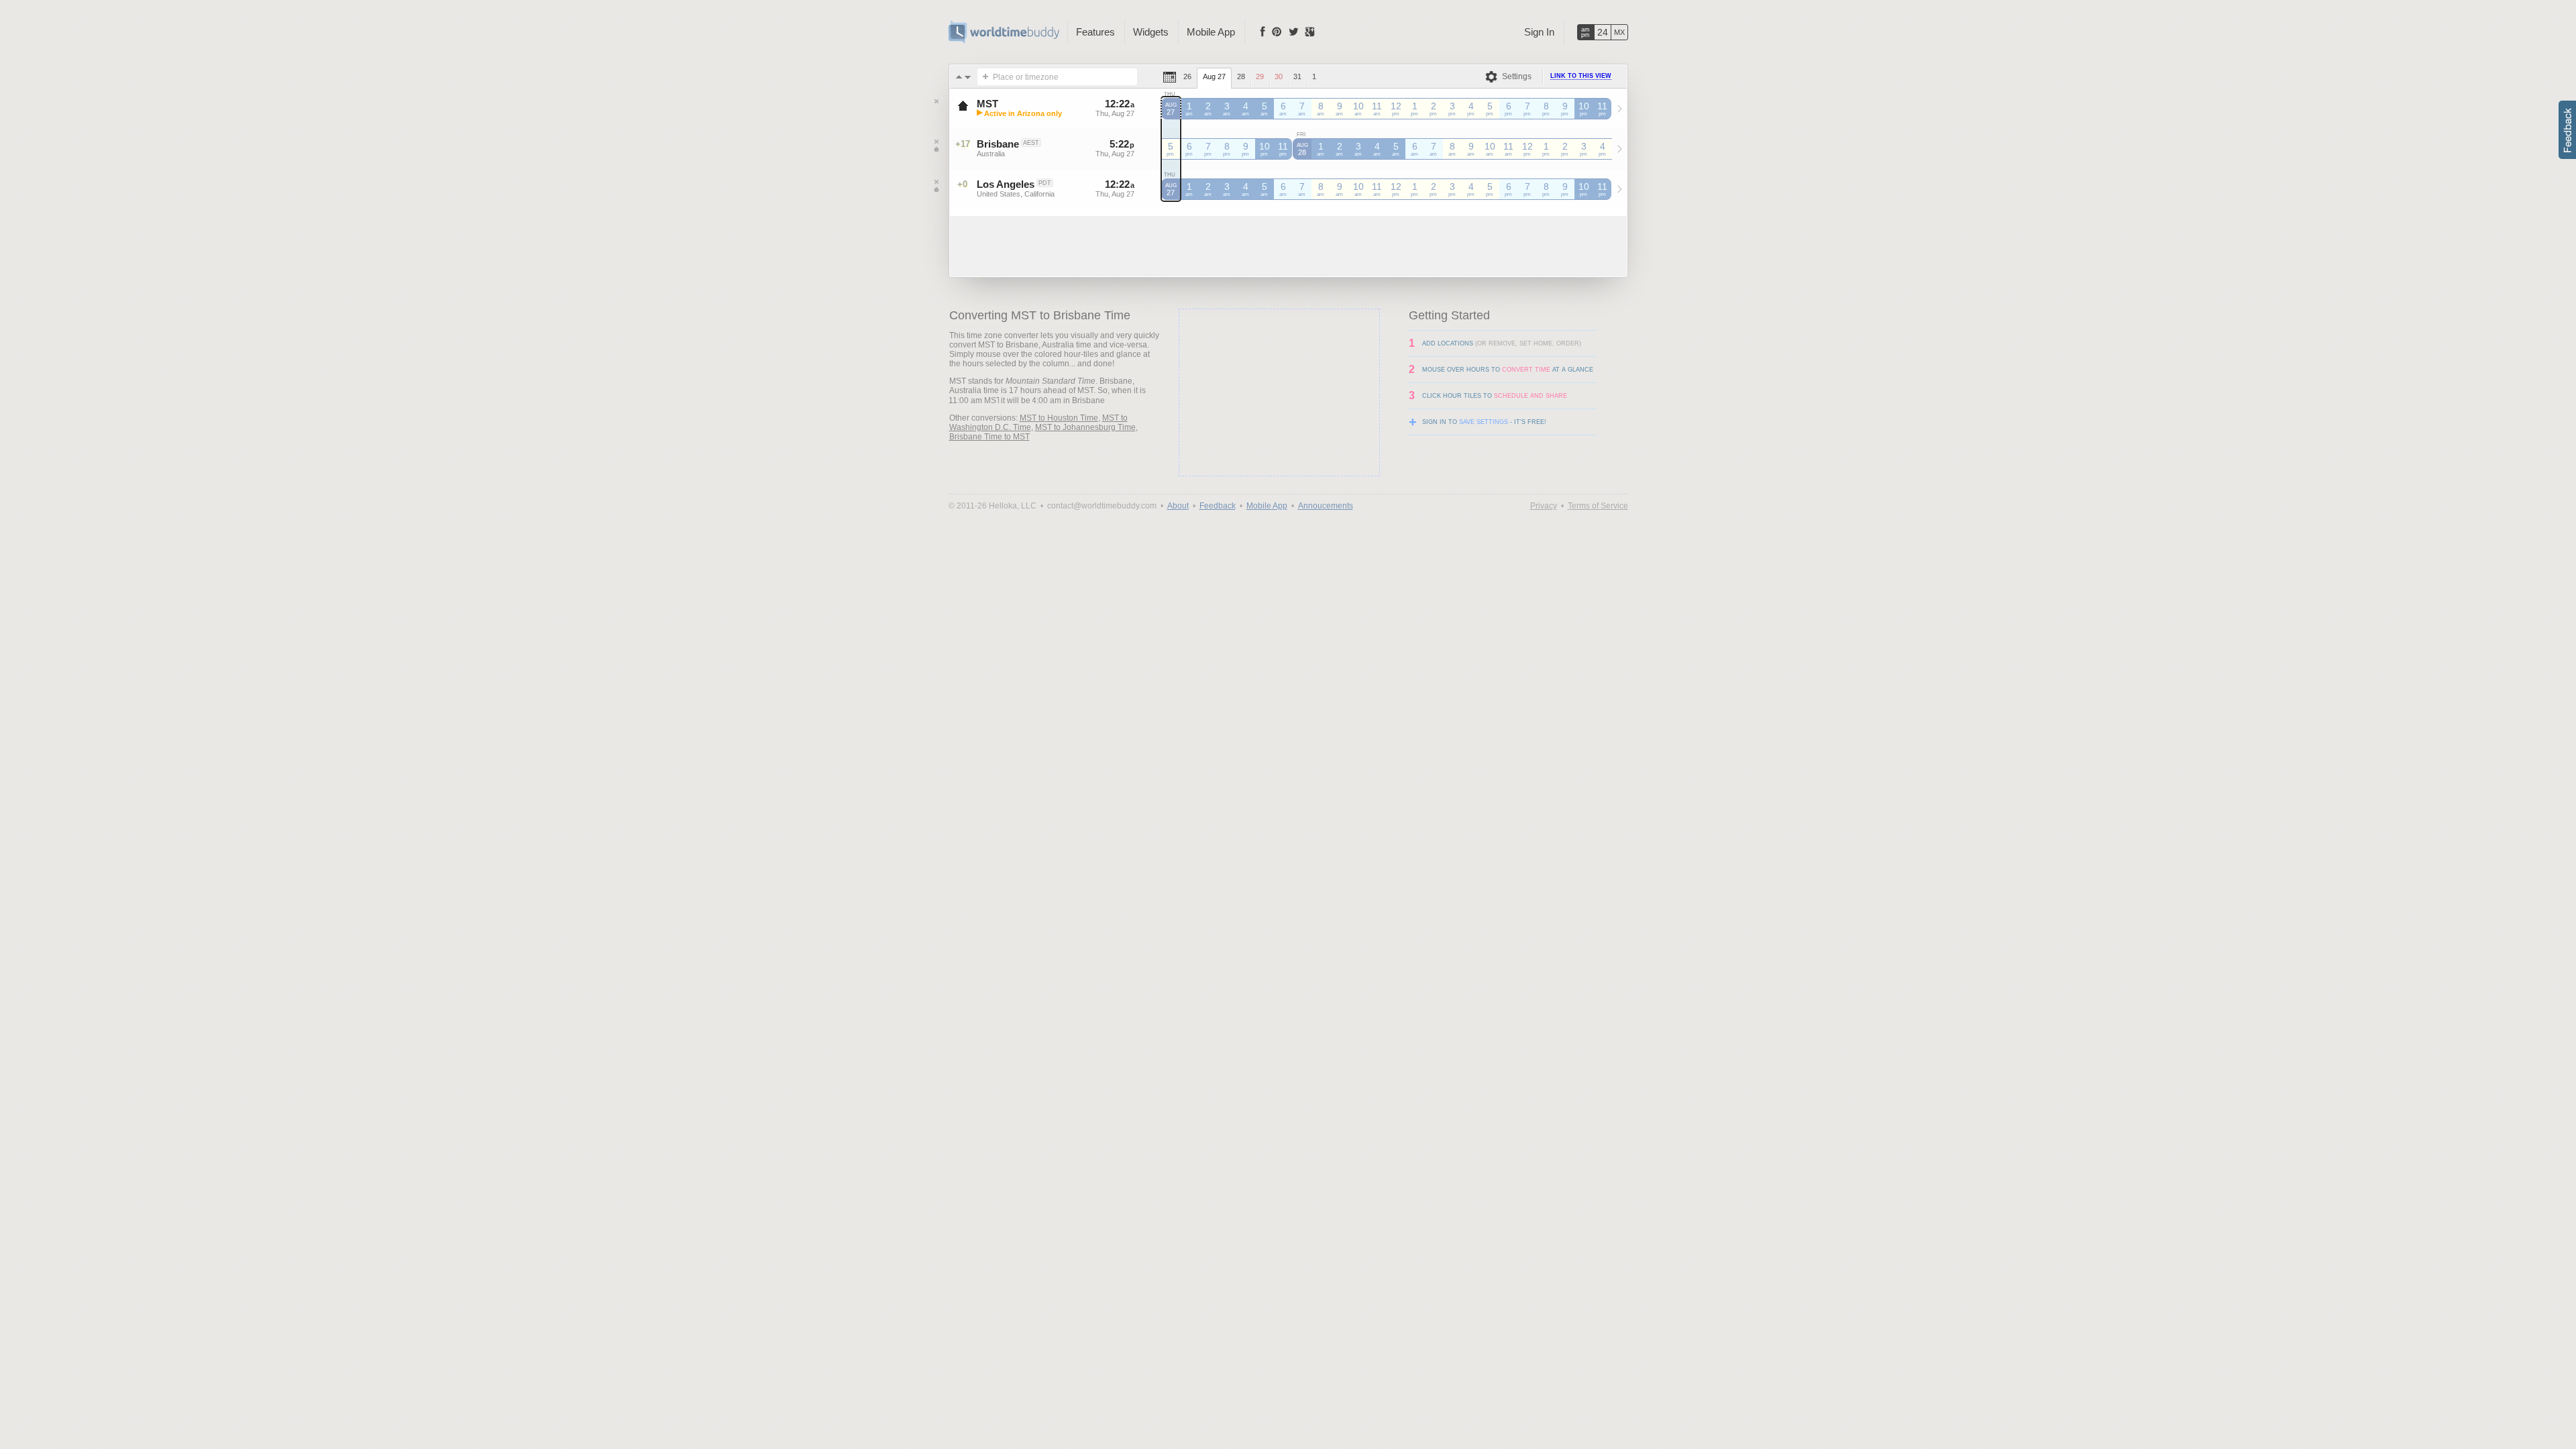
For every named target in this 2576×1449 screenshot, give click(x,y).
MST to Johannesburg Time (1085, 427)
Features (1095, 32)
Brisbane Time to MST (989, 437)
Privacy (1544, 506)
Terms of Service (1598, 506)
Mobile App (1211, 32)
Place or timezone (1026, 77)
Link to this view (1581, 76)
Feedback (1218, 506)
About (1178, 506)
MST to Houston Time (1059, 418)
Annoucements (1326, 506)
